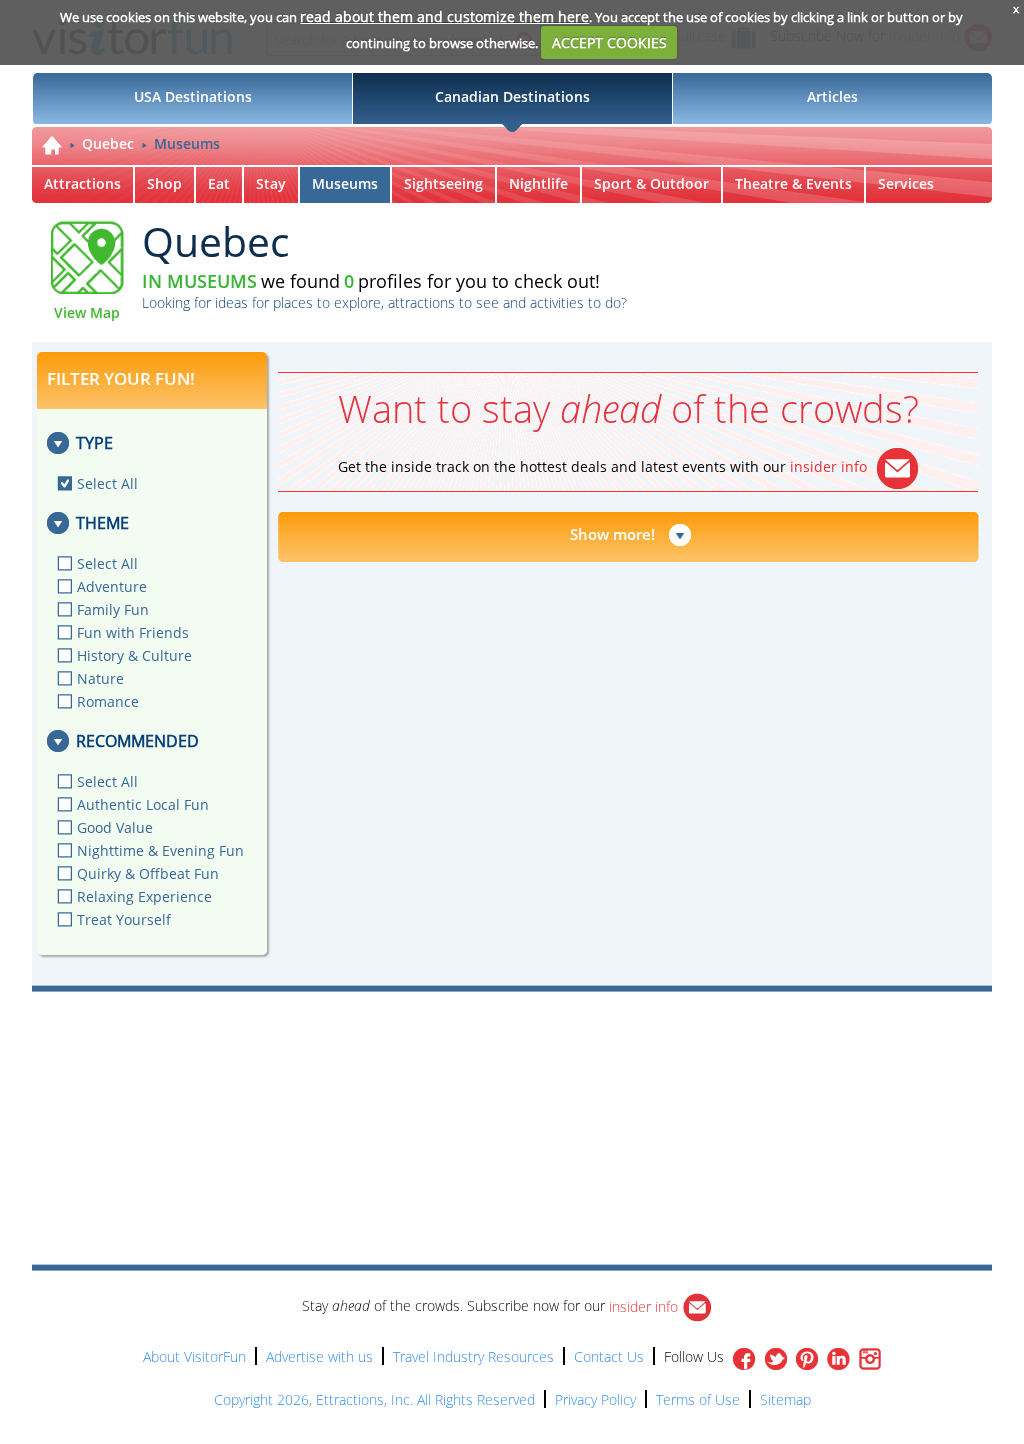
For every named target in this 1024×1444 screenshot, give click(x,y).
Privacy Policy (595, 1399)
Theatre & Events (793, 183)
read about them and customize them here (444, 16)
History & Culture (134, 655)
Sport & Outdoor (651, 183)
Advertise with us (319, 1356)
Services (906, 183)
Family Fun (113, 609)
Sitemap (785, 1399)
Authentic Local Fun (143, 804)
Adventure (112, 586)
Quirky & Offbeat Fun (148, 873)
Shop (164, 183)
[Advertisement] (604, 1049)
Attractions (82, 183)
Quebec (108, 143)
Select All (107, 483)
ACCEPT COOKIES (609, 42)
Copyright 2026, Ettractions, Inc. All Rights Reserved (374, 1399)
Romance (108, 701)
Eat (219, 183)
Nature (100, 678)
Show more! (612, 534)
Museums (187, 143)
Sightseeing (443, 183)
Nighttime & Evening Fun (160, 850)
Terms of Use (698, 1399)
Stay (271, 183)
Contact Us (609, 1356)
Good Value (115, 827)
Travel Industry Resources (473, 1356)
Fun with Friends (133, 632)
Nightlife (538, 183)
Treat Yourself (124, 919)
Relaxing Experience (144, 896)
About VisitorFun (194, 1356)
